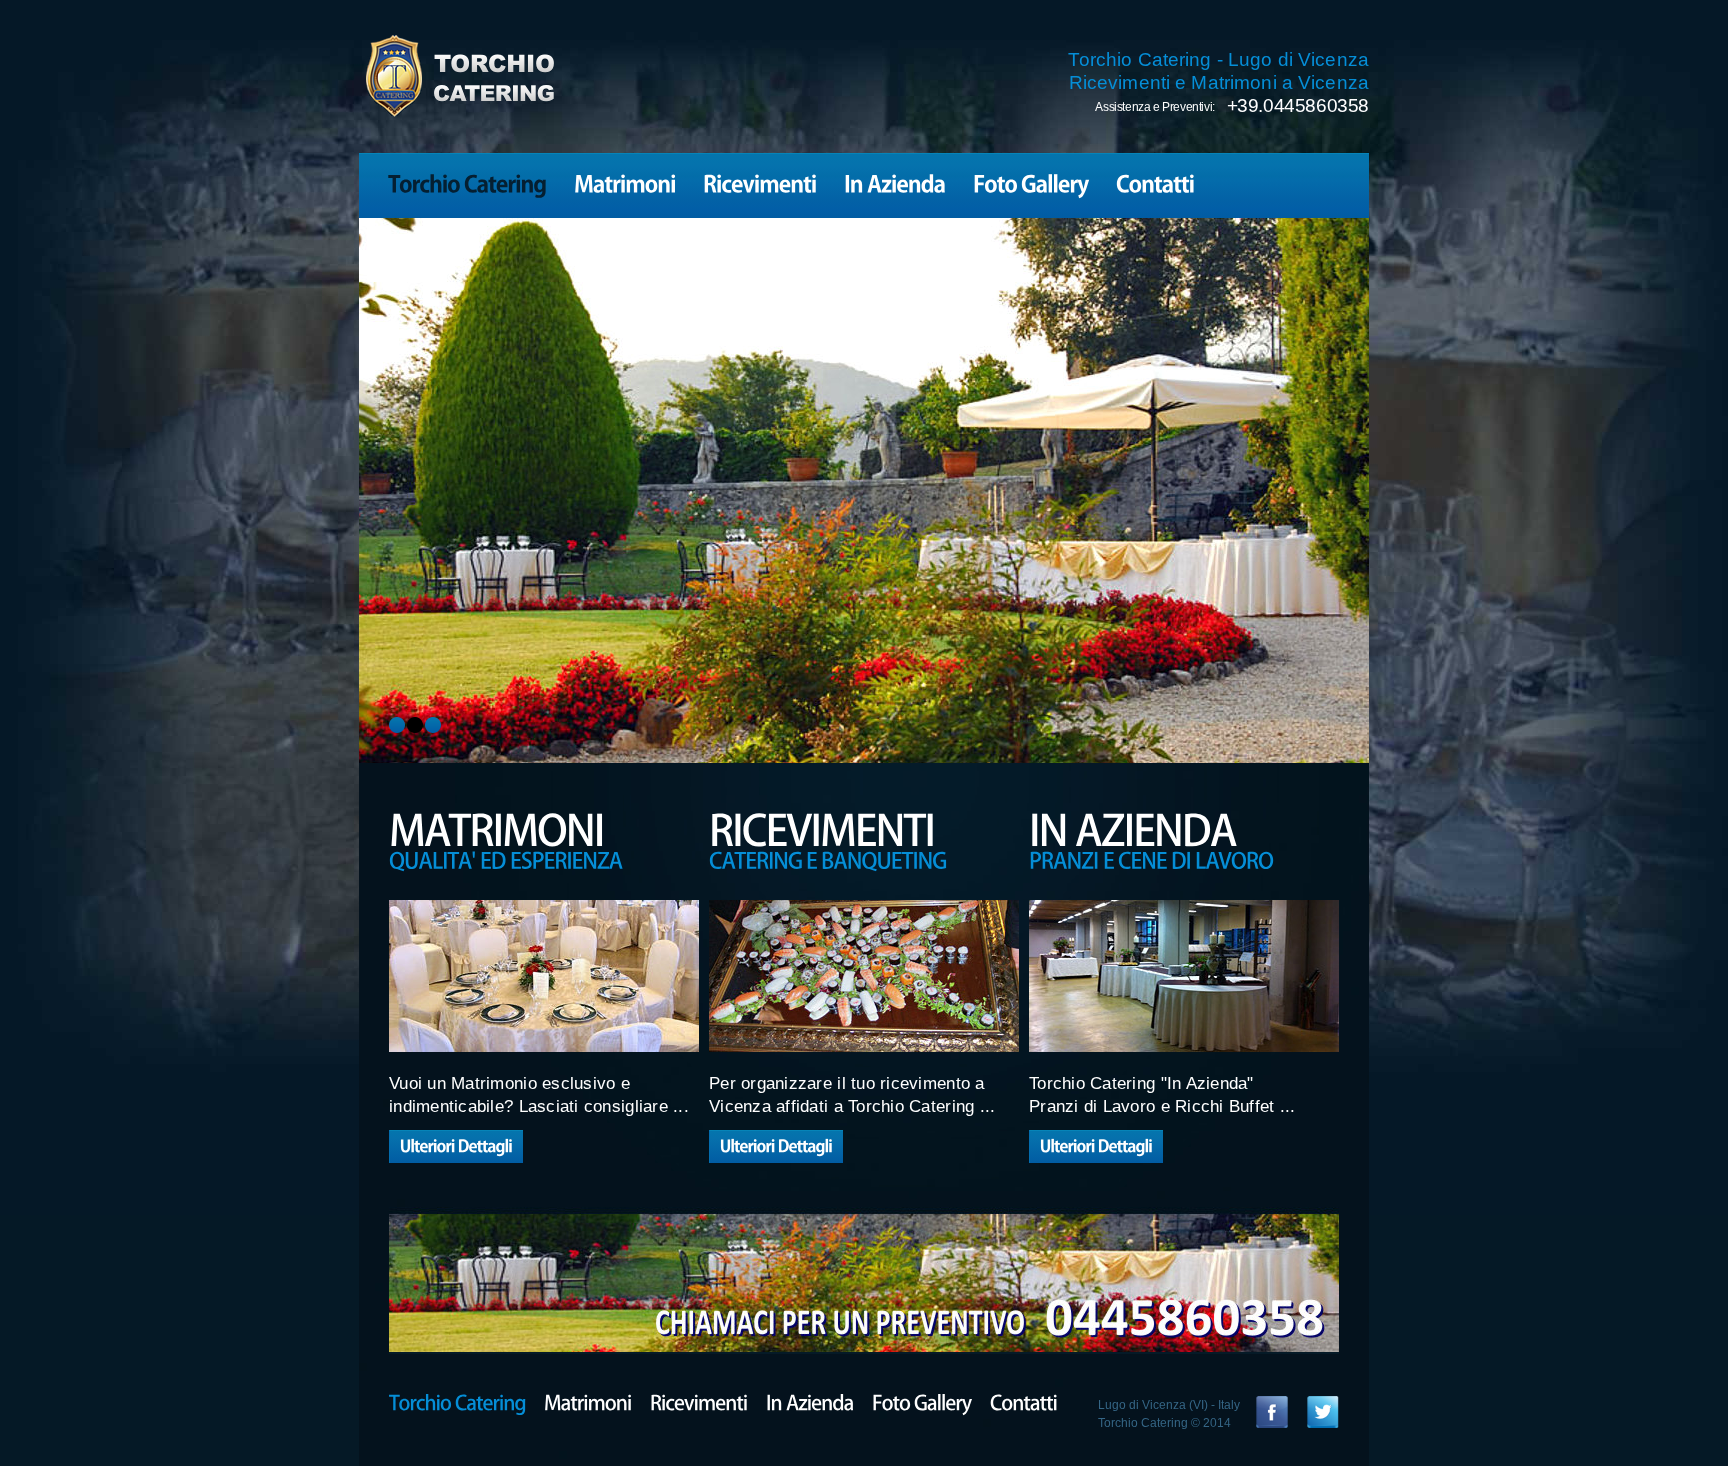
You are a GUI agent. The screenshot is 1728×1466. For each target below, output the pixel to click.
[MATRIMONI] (544, 827)
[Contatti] (1155, 182)
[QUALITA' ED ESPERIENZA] (544, 858)
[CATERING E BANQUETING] (864, 858)
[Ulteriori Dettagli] (456, 1146)
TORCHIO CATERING (459, 76)
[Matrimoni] (625, 182)
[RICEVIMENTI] (864, 827)
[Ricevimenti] (760, 182)
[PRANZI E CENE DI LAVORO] (1184, 858)
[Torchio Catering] (467, 182)
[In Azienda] (895, 182)
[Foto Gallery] (1031, 182)
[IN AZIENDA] (1184, 827)
